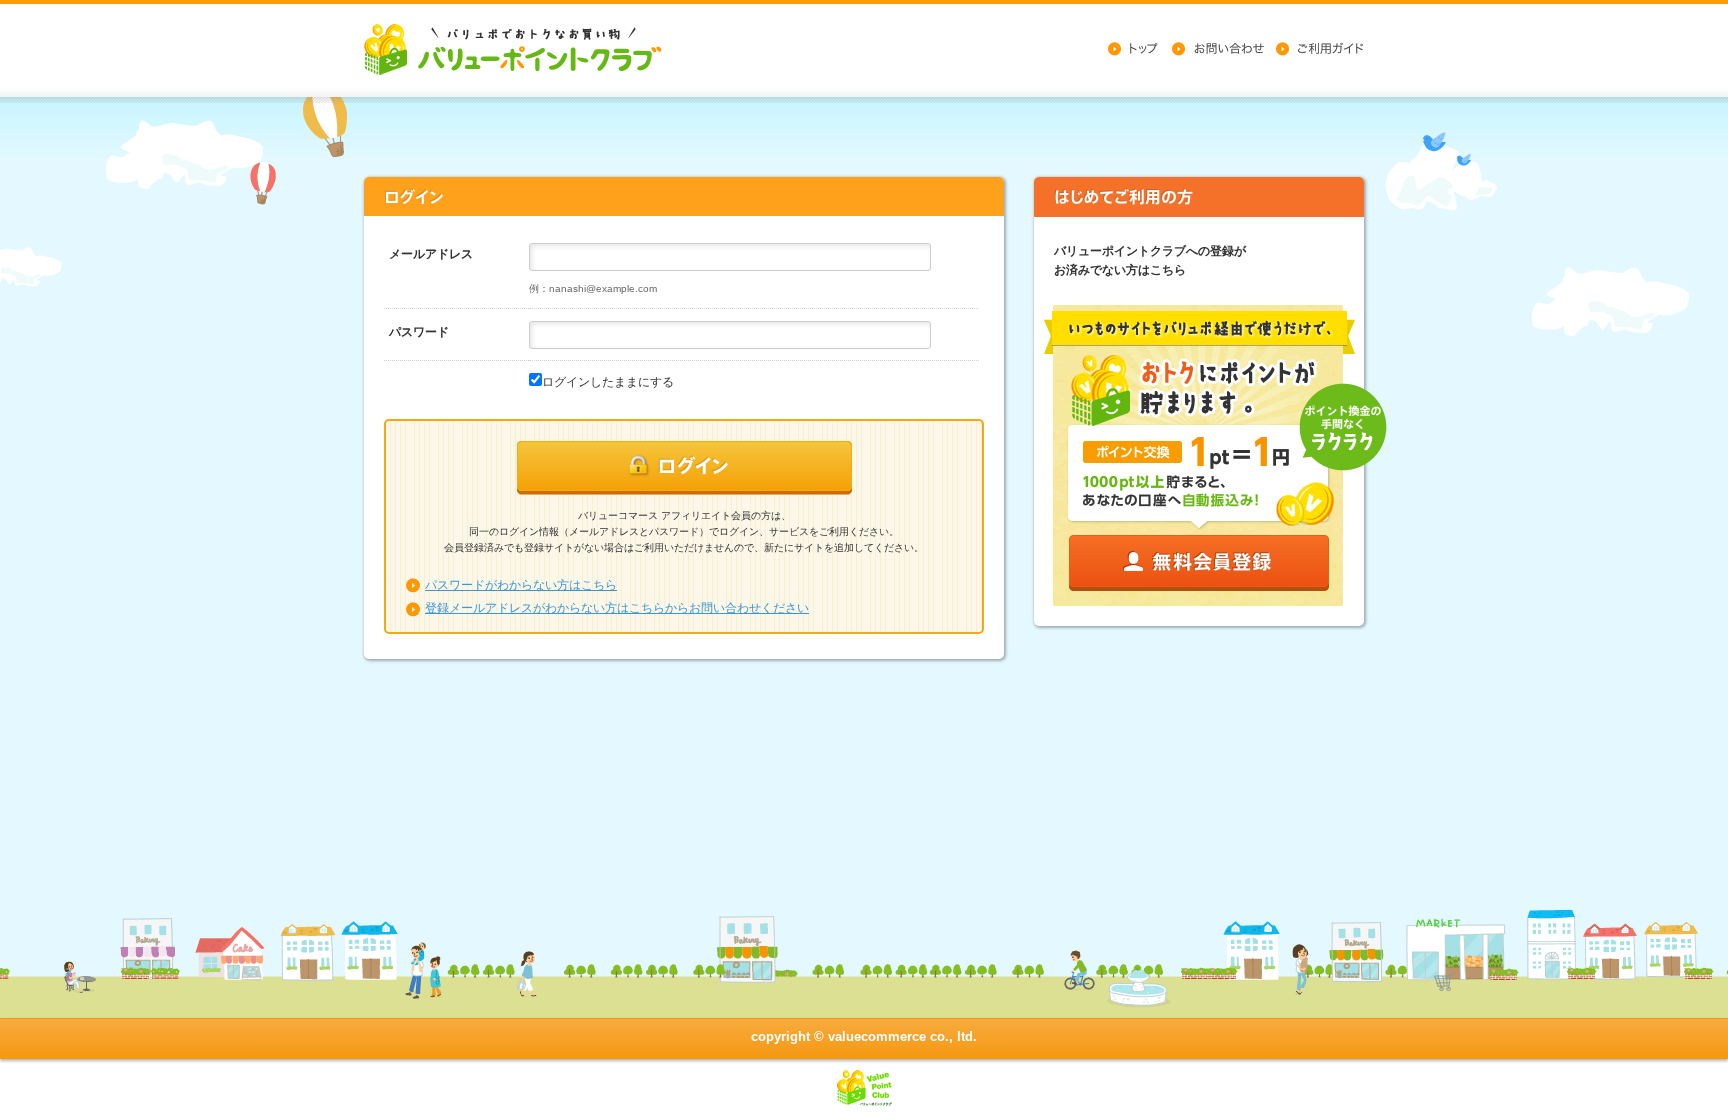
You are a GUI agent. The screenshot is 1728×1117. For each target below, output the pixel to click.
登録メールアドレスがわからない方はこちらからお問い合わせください (617, 608)
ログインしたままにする (608, 382)
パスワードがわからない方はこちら (521, 585)
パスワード (419, 332)
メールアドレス (431, 254)
